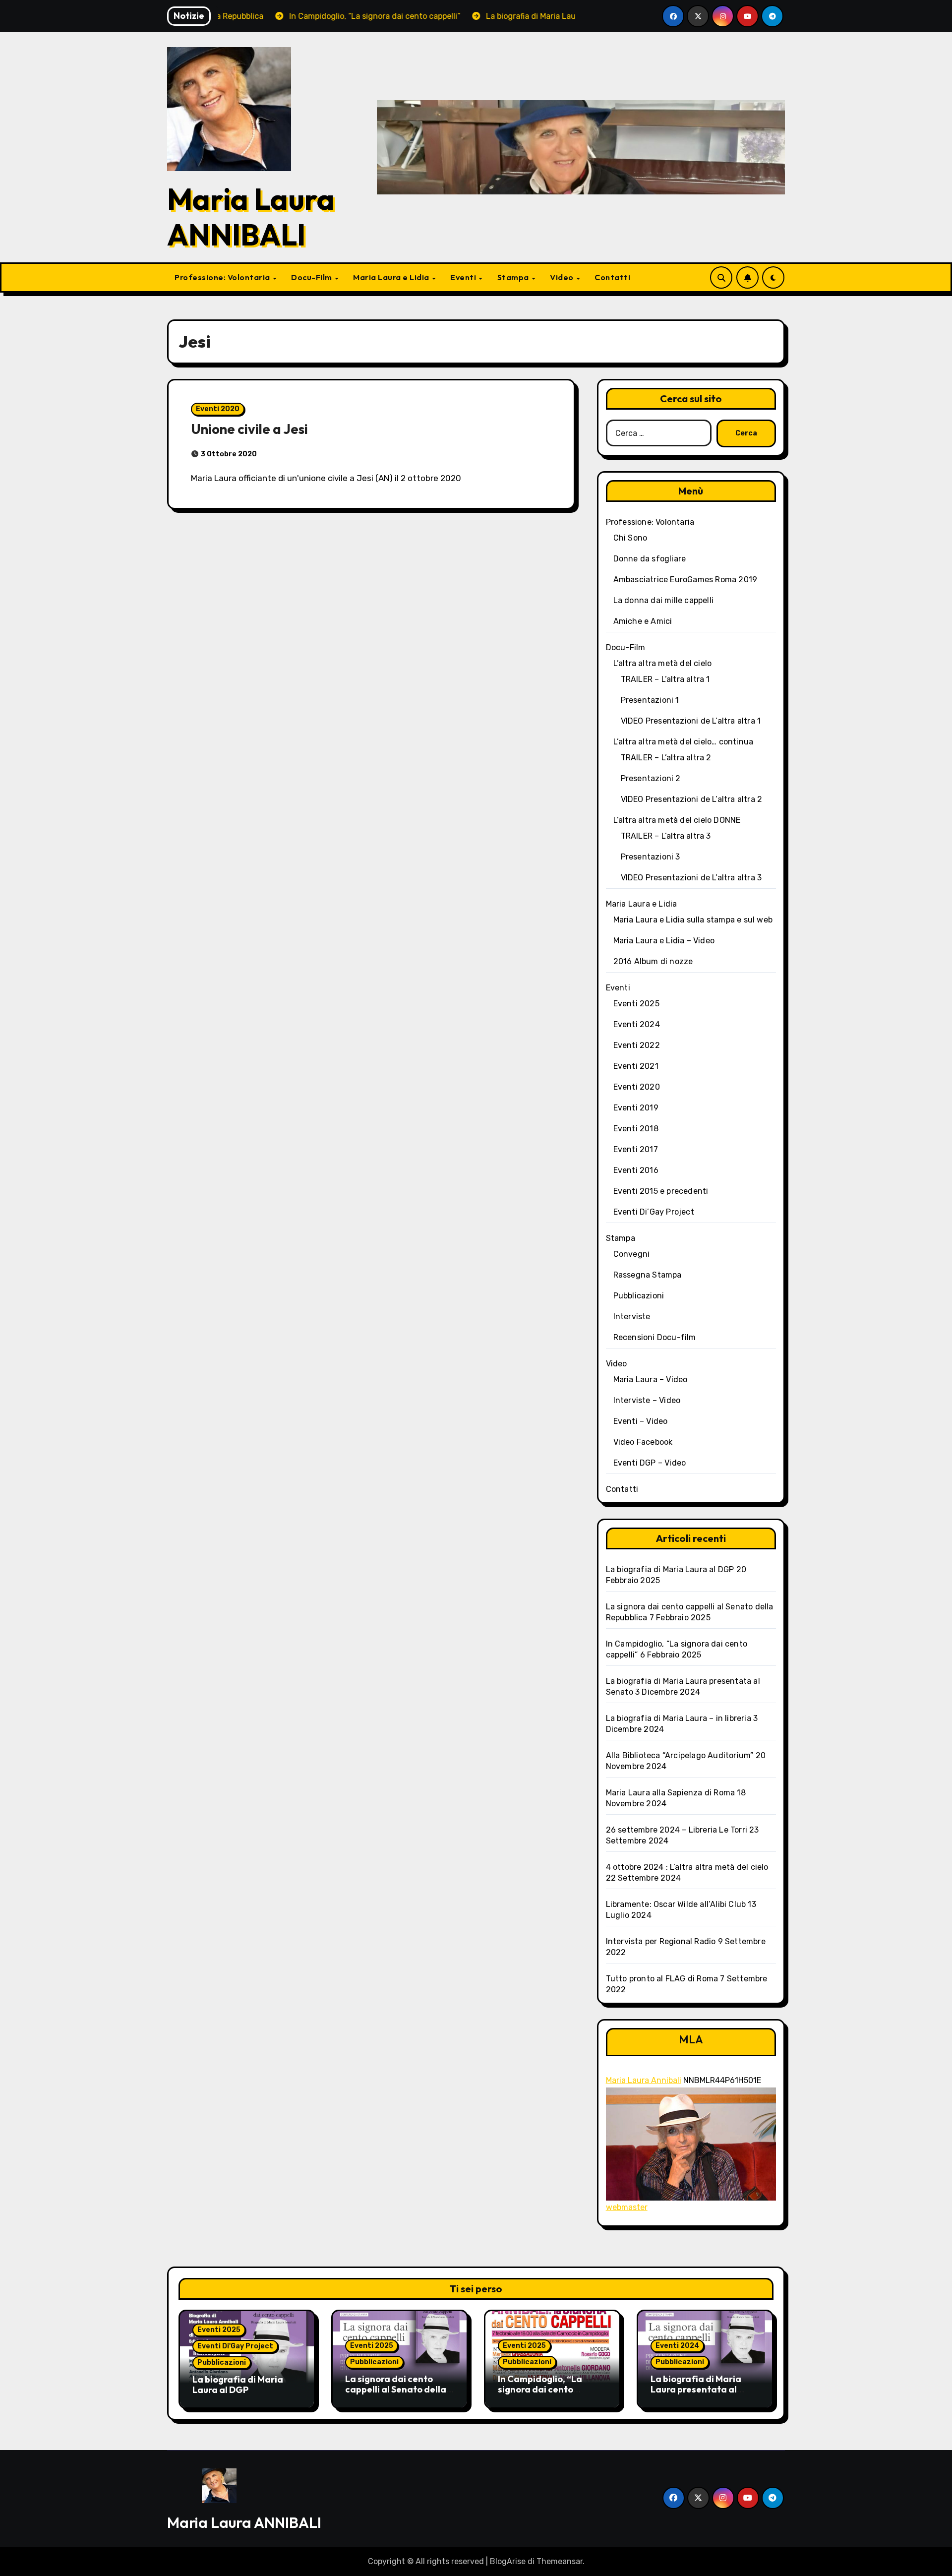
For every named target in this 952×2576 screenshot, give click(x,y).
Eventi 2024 (637, 1024)
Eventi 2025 (636, 1004)
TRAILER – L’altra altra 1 (665, 679)
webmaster (627, 2207)
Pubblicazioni (639, 1296)
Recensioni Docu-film (655, 1337)
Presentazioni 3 (651, 857)
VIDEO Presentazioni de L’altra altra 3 (691, 878)
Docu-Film (312, 277)
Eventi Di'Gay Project (235, 2346)
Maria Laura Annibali (644, 2080)
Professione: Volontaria (223, 277)
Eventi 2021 (636, 1066)
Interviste (632, 1317)
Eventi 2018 (636, 1129)
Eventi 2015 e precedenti (661, 1191)
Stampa (514, 277)
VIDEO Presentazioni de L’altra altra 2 (692, 799)
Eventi (464, 277)
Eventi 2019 (636, 1108)
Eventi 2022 (637, 1045)
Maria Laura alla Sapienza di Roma (671, 1793)
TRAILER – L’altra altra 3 (666, 836)
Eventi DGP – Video (650, 1463)
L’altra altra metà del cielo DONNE (677, 820)
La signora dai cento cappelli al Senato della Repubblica (396, 2390)
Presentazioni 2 (651, 778)
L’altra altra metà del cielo (663, 663)
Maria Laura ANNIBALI (251, 217)
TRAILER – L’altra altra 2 (666, 758)
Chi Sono (630, 538)
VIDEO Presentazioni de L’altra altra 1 (691, 721)
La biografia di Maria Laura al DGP (670, 1569)
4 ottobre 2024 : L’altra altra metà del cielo (687, 1867)
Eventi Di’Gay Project (654, 1212)
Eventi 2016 (636, 1170)
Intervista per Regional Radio (661, 1941)
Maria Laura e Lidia (392, 277)
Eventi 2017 (636, 1149)
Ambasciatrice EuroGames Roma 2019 (685, 580)
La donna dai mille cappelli (663, 600)
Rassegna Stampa (648, 1275)
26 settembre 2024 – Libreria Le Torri (677, 1830)
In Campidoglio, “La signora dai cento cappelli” (540, 2390)
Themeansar (560, 2561)
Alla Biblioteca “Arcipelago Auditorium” (680, 1755)
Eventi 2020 (218, 409)
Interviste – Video (647, 1400)
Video (563, 277)
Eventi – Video (641, 1421)
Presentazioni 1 (650, 700)
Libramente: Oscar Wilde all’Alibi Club (676, 1904)
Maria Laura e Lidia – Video (664, 941)
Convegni (632, 1254)
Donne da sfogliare (650, 559)
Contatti (612, 277)
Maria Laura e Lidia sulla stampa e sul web (693, 920)
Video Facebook (643, 1442)
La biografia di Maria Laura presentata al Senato (696, 2390)
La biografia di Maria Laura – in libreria (679, 1718)
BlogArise (508, 2561)
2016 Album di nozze (653, 961)
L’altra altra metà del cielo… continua (684, 742)
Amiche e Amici (643, 621)
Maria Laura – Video (651, 1380)
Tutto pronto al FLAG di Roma (662, 1979)
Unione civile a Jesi (249, 429)
